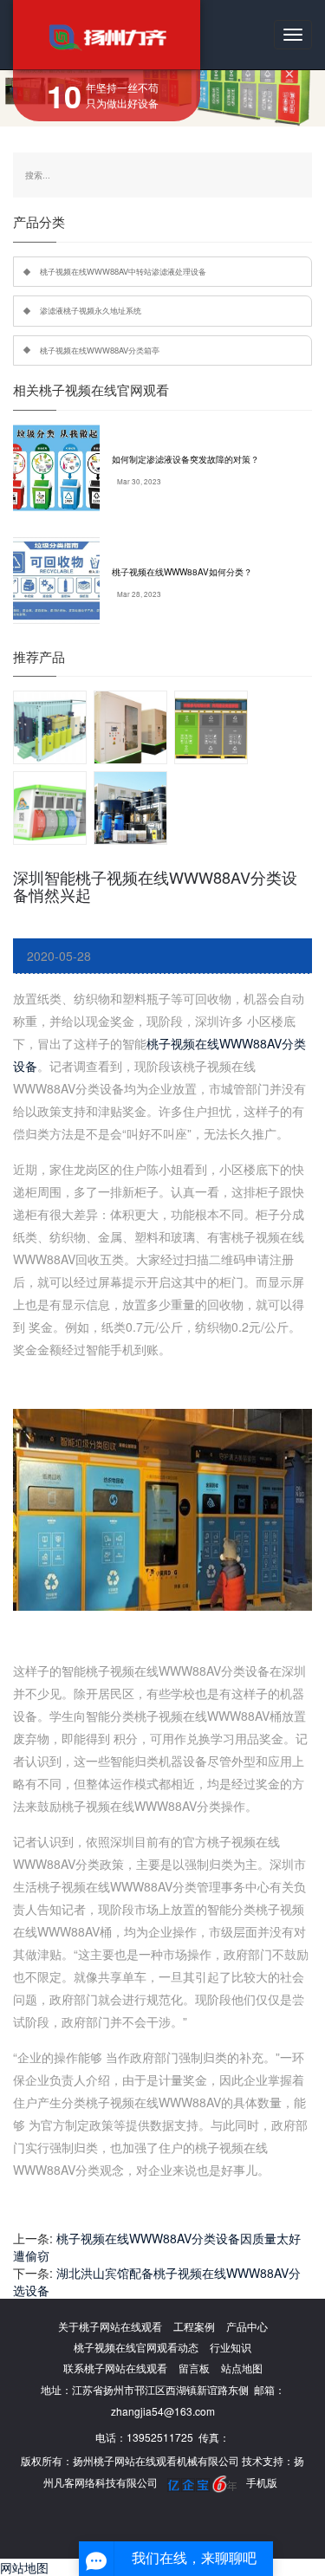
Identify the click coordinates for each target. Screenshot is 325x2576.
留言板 (194, 2368)
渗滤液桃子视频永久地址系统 (91, 310)
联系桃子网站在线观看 (115, 2368)
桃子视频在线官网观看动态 (136, 2347)
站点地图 (242, 2368)
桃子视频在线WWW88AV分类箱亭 (100, 350)
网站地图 (24, 2567)
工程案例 (194, 2326)
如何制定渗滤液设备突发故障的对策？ (185, 459)
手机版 (262, 2482)
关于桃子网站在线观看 (110, 2326)
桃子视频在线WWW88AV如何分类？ (182, 572)
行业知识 (231, 2347)
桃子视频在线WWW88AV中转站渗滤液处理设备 (123, 271)
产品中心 (247, 2326)
